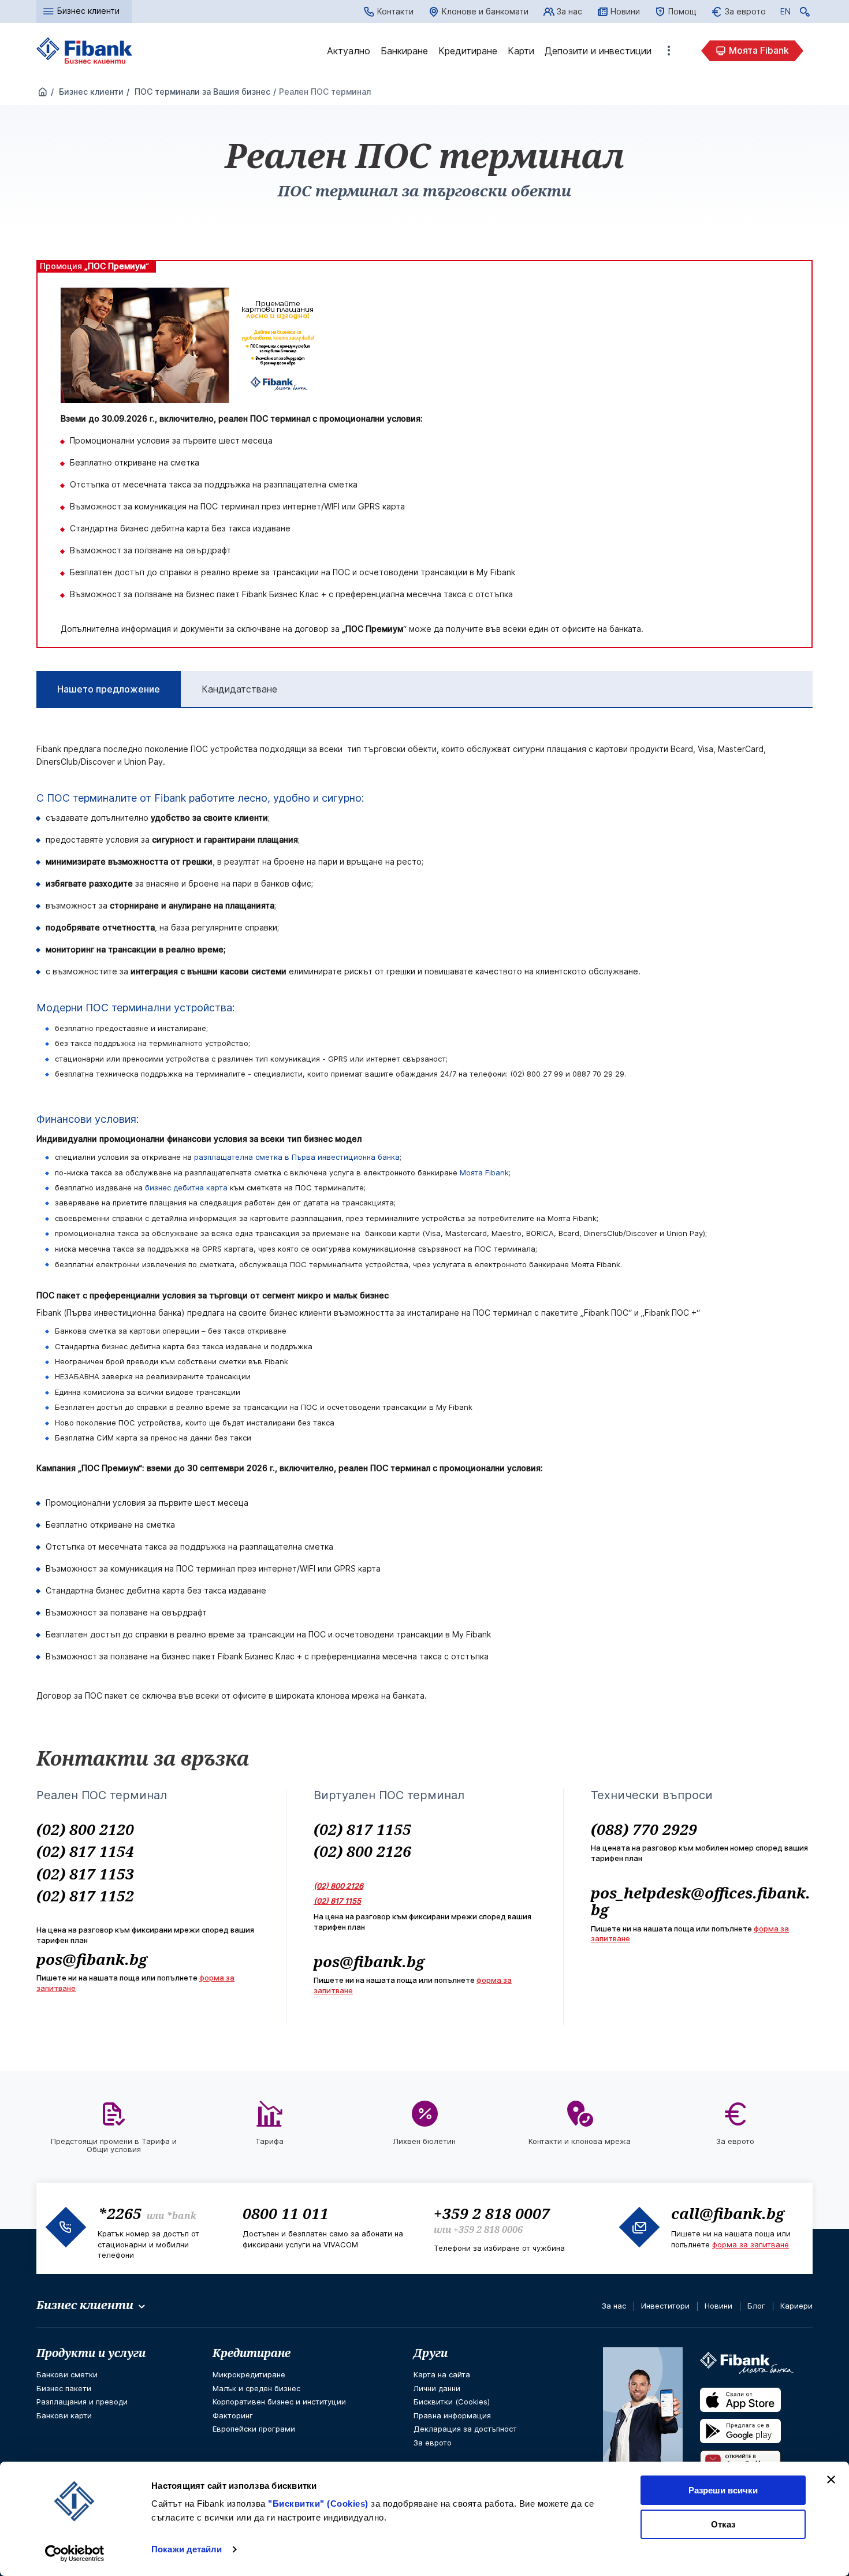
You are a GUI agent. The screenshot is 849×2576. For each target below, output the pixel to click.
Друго (669, 51)
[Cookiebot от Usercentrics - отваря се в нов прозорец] (75, 2553)
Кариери (796, 2306)
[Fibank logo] (85, 51)
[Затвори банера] (831, 2480)
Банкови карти (64, 2415)
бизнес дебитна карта (186, 1188)
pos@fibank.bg (92, 1959)
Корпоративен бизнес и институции (279, 2402)
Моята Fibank (759, 50)
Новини (625, 11)
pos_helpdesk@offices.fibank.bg (701, 1901)
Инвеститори (665, 2306)
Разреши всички (723, 2490)
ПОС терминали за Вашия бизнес (201, 92)
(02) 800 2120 (85, 1829)
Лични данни (437, 2388)
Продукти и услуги (91, 2353)
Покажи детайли (187, 2549)
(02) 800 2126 (362, 1851)
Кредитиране (468, 51)
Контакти (395, 11)
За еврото (745, 11)
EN (785, 13)
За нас (569, 11)
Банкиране (404, 51)
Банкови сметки (67, 2374)
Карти (521, 51)
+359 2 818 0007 (492, 2213)
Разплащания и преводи (82, 2402)
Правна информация (452, 2415)
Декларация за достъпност (465, 2429)
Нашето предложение (109, 689)
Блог (756, 2306)
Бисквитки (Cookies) (452, 2402)
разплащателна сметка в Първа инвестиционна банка (297, 1157)
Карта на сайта (442, 2374)
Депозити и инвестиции (598, 51)
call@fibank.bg (728, 2213)
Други (431, 2353)
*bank (181, 2216)
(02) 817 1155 (362, 1829)
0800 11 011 (286, 2213)
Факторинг (233, 2415)
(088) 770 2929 (644, 1829)
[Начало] (43, 92)
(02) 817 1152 (85, 1896)
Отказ (723, 2524)
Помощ (682, 11)
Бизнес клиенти (90, 92)
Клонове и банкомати (485, 11)
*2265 (120, 2213)
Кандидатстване (239, 689)
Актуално (349, 51)
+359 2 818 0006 (488, 2229)
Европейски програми (254, 2429)
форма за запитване (751, 2244)
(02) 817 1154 (85, 1851)
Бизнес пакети (64, 2388)
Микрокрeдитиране (249, 2374)
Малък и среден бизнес (256, 2388)
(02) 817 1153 (85, 1874)
